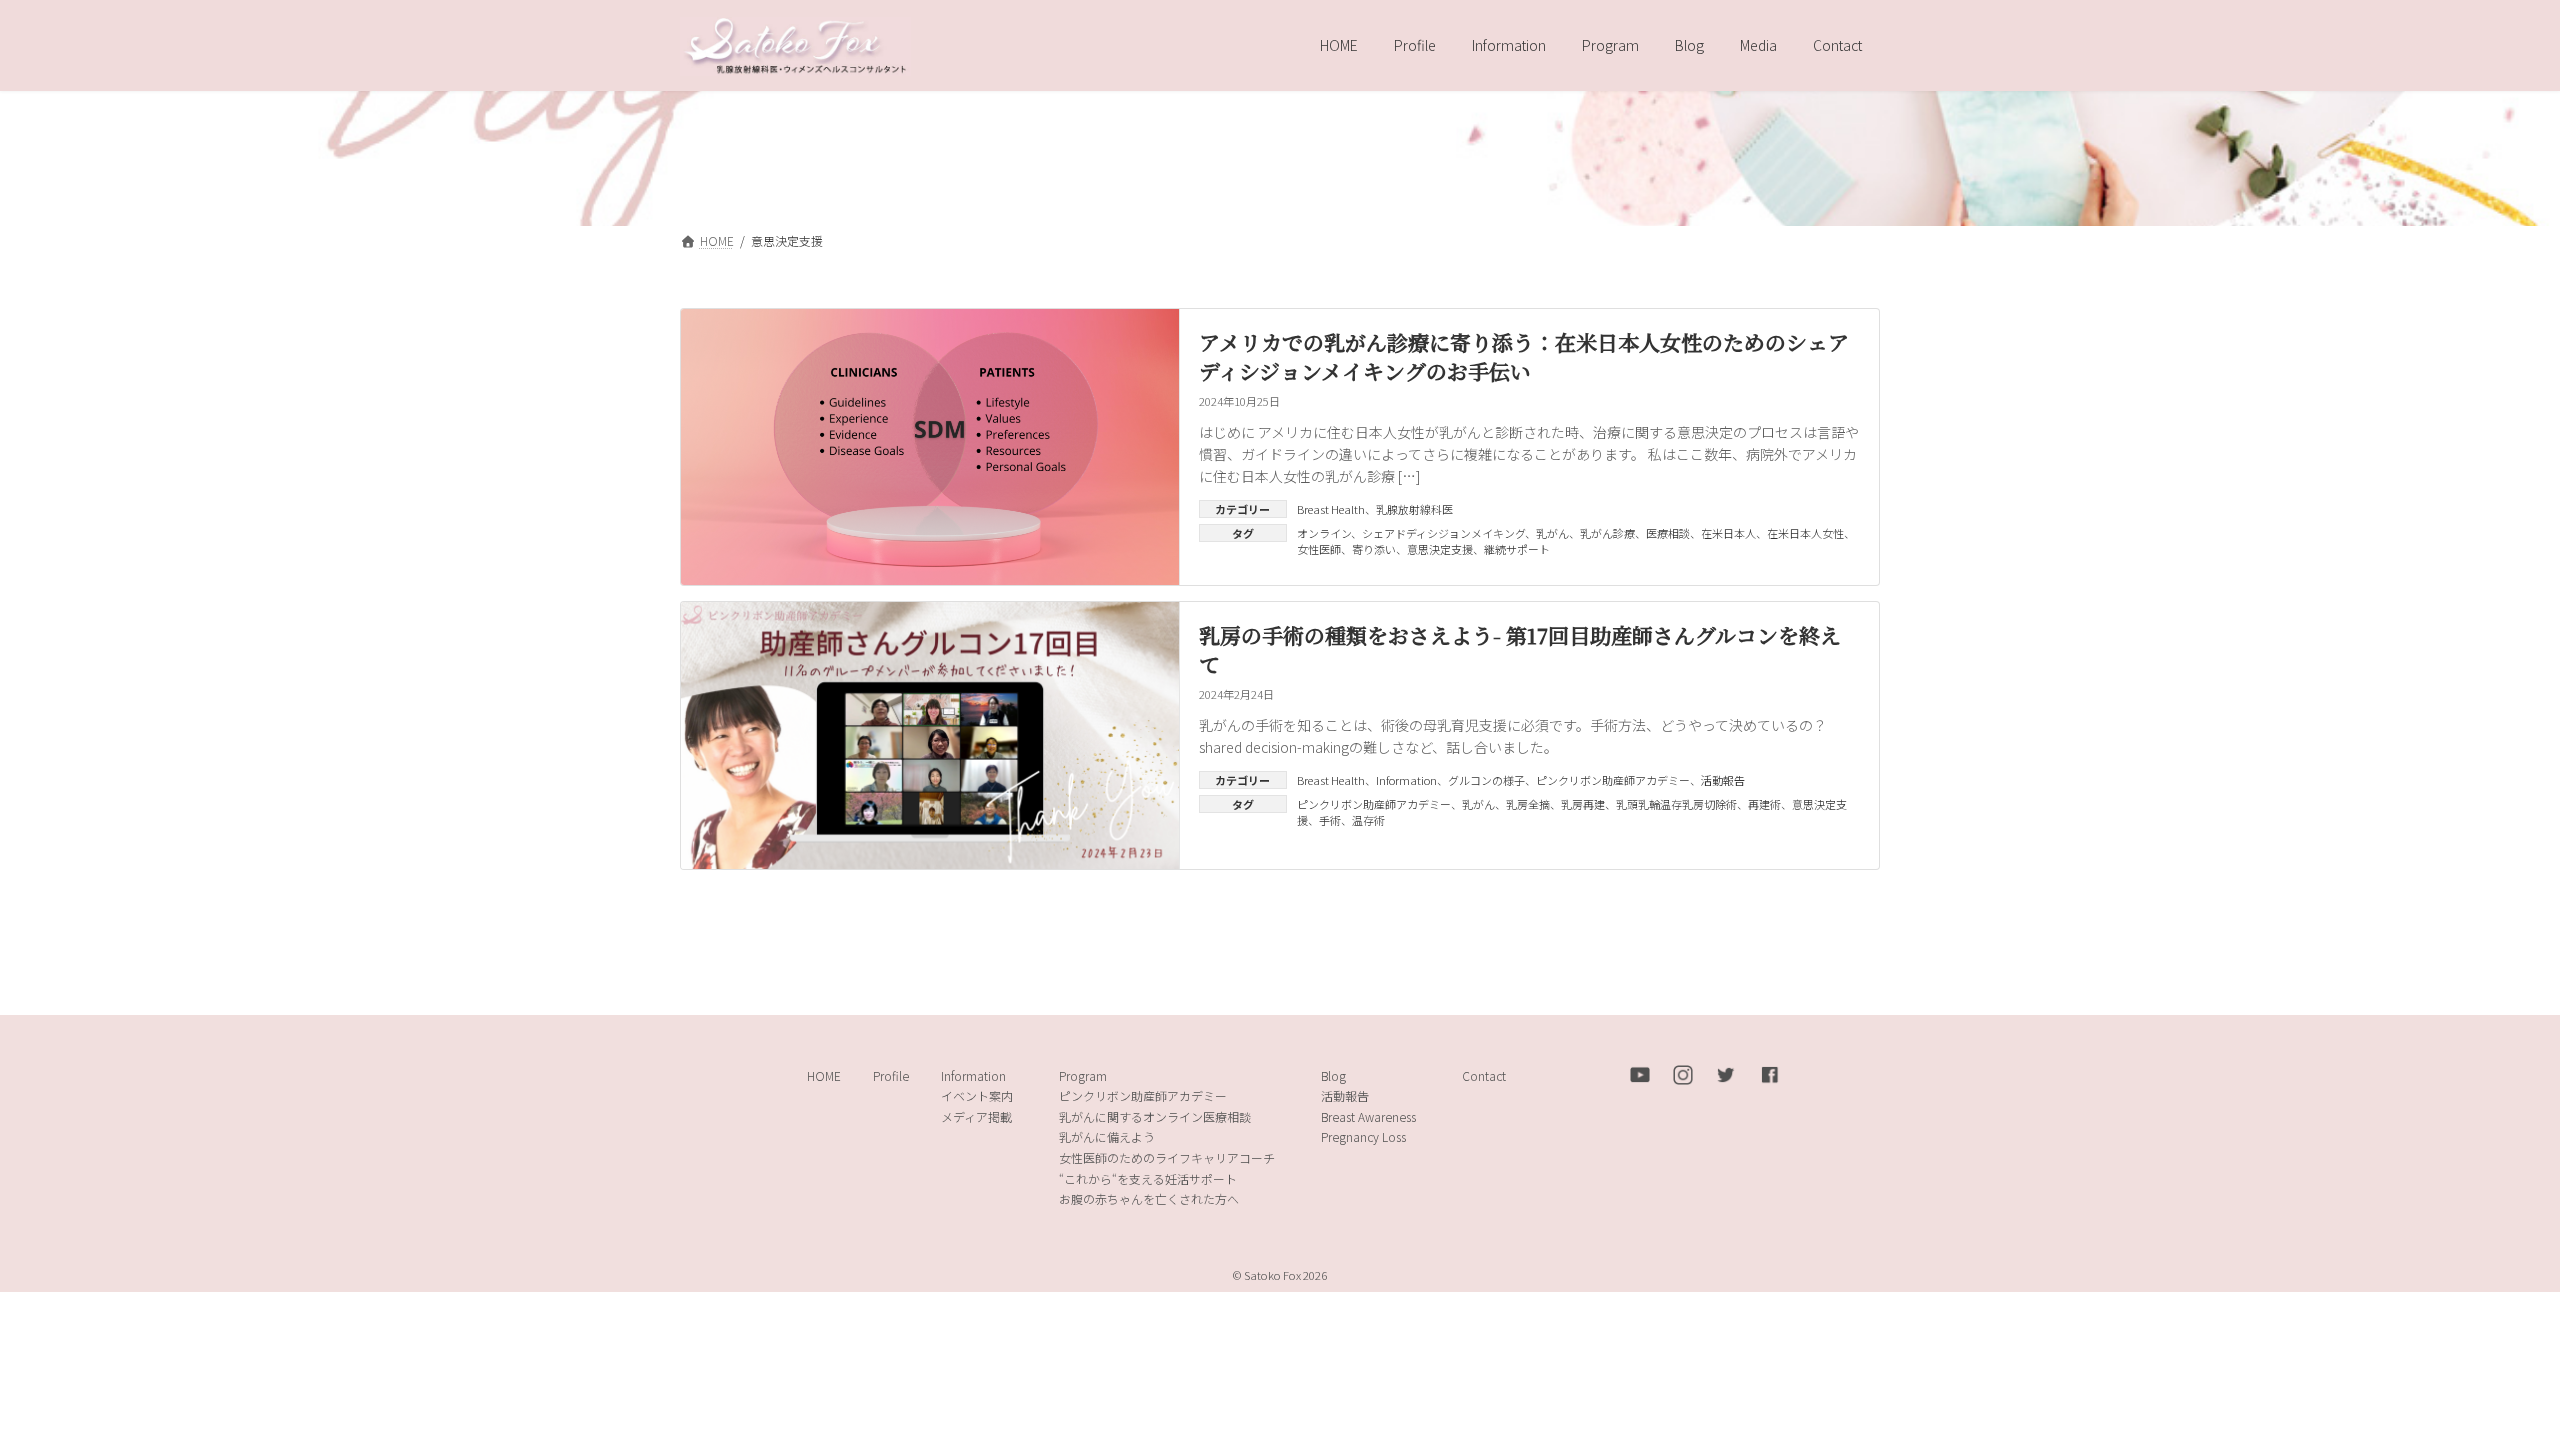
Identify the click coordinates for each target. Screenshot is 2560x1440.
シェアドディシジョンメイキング (1443, 533)
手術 (1330, 820)
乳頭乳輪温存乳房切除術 (1676, 804)
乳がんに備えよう (1107, 1136)
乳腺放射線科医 (1414, 509)
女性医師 (1319, 549)
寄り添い (1374, 549)
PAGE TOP (2487, 1378)
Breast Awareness (1368, 1115)
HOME (824, 1074)
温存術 (1368, 820)
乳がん (1552, 533)
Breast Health (1331, 509)
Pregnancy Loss (1363, 1136)
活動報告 (1723, 780)
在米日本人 (1728, 533)
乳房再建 (1583, 804)
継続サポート (1517, 549)
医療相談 (1668, 533)
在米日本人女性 (1805, 533)
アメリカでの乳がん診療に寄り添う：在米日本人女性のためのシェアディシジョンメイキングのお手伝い (1524, 356)
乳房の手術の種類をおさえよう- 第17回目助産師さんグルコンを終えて (1520, 649)
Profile (891, 1074)
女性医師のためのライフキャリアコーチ (1167, 1157)
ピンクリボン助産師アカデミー (1613, 780)
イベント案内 (977, 1095)
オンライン (1324, 533)
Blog (1333, 1074)
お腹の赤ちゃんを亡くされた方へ (1149, 1198)
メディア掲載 (976, 1115)
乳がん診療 (1607, 533)
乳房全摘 (1528, 804)
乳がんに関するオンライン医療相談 (1155, 1115)
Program (1083, 1074)
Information (1406, 780)
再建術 (1764, 804)
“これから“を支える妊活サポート (1148, 1177)
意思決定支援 (1440, 549)
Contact (1484, 1074)
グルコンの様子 (1486, 780)
